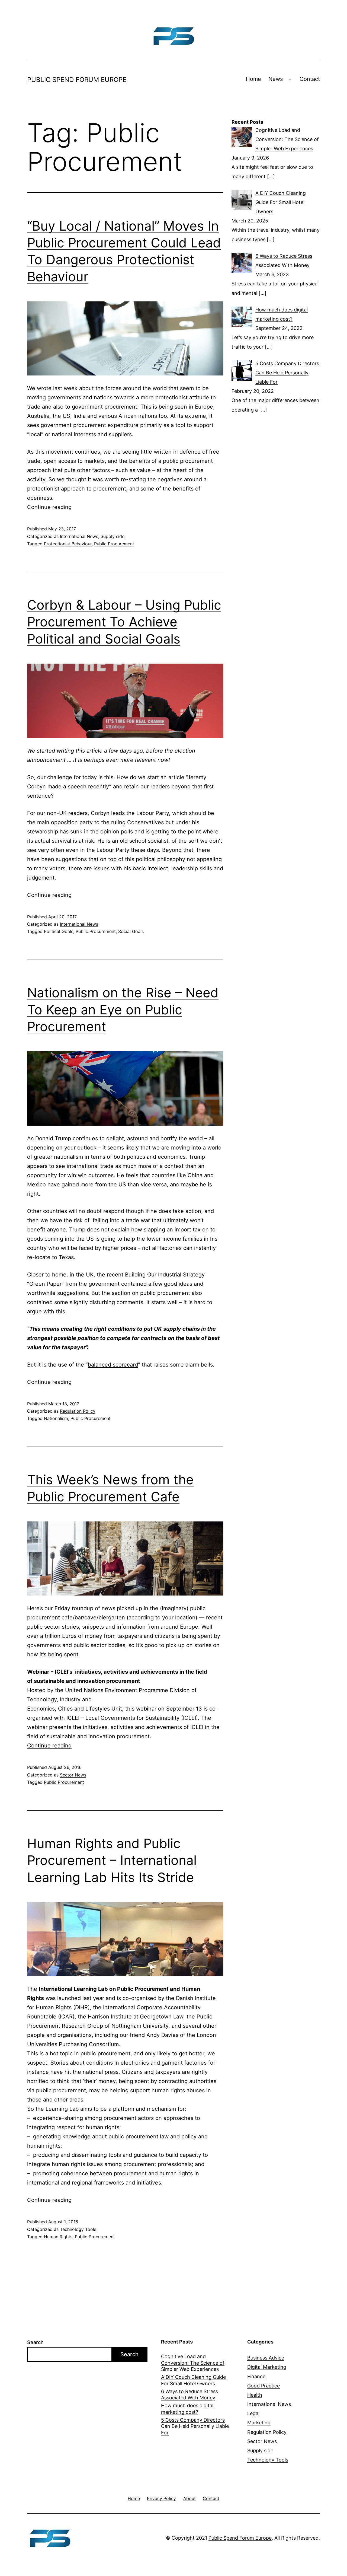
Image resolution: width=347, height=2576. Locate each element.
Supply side (113, 536)
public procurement (188, 461)
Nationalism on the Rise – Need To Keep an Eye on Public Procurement (123, 1010)
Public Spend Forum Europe (77, 80)
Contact (310, 79)
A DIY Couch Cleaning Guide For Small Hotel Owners (193, 2380)
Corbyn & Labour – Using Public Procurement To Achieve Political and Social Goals (124, 622)
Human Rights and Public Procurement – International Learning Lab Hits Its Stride (112, 1860)
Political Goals (59, 931)
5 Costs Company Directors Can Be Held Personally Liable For (195, 2426)
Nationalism (56, 1418)
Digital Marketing (267, 2367)
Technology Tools (78, 2229)
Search (35, 2342)
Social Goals (131, 931)
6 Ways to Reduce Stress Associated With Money (189, 2394)
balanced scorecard (113, 1365)
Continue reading (49, 507)
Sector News (73, 1775)
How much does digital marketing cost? (187, 2409)
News (276, 79)
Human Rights (58, 2237)
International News (79, 536)
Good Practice (264, 2386)
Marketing (259, 2423)
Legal (253, 2413)
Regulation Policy (78, 1411)
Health (255, 2395)
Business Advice (266, 2358)
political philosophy (160, 859)
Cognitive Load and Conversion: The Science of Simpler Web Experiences (193, 2363)
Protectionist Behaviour (68, 544)
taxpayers (168, 2072)
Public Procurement (114, 544)
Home (253, 79)
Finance (256, 2376)
